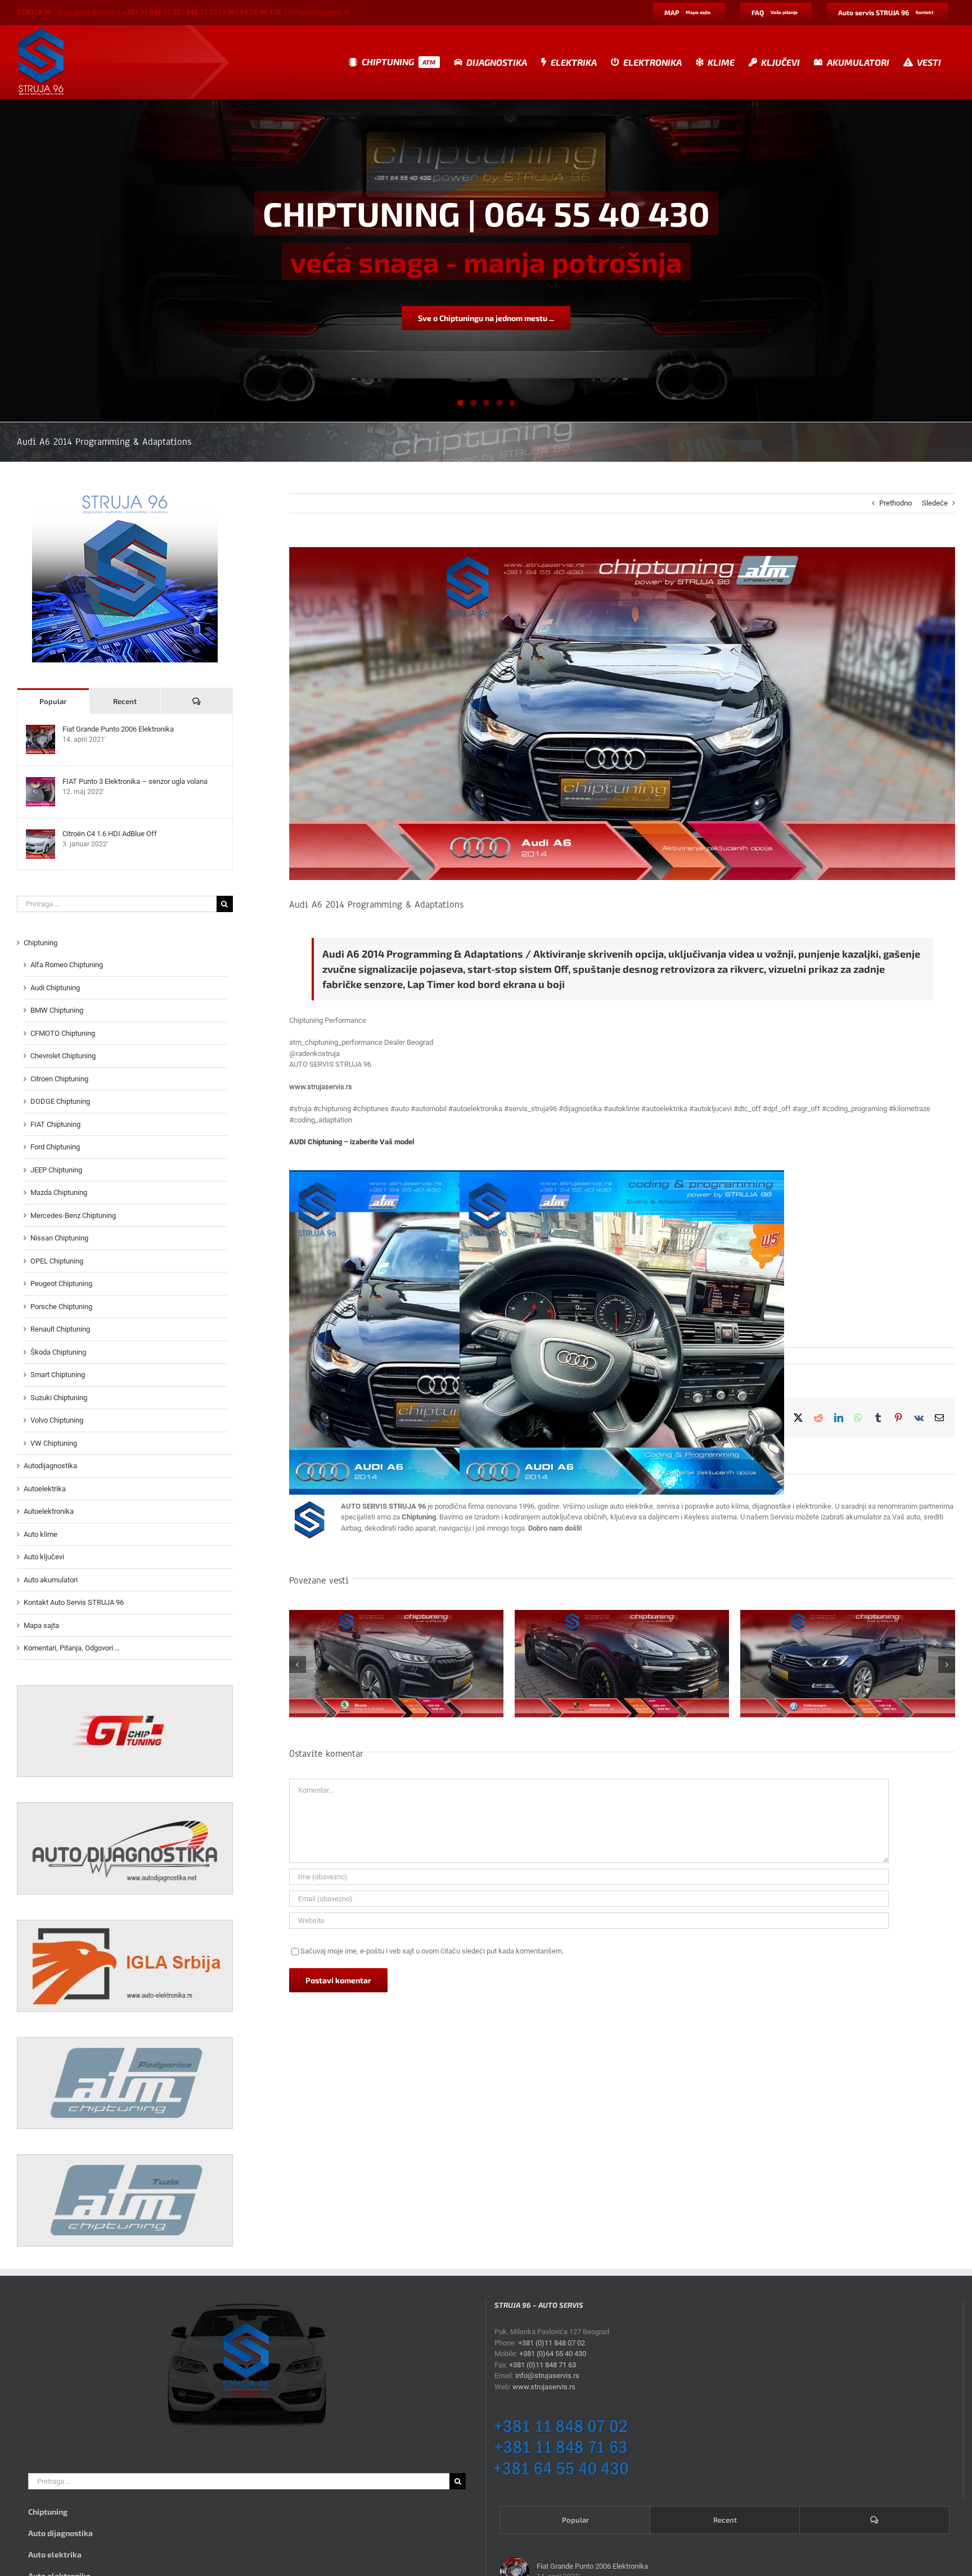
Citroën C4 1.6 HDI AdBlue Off (110, 834)
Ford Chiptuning (55, 1147)
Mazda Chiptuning (59, 1192)
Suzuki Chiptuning (59, 1398)
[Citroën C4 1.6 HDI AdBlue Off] (40, 835)
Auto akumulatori (51, 1580)
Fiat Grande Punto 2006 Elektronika (118, 729)
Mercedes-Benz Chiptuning (73, 1215)
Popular (53, 701)
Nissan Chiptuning (59, 1238)
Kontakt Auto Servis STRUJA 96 (74, 1602)
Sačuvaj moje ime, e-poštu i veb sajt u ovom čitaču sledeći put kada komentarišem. (432, 1951)
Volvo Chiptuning (57, 1420)
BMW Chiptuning (57, 1010)
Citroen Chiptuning (59, 1079)
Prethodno (895, 503)
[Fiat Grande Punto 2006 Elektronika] (40, 730)
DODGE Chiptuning (60, 1101)
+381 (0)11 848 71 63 (543, 2365)
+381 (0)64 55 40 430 (553, 2354)
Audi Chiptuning (55, 988)
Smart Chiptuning (58, 1375)
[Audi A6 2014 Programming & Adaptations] (622, 1332)
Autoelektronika (49, 1511)
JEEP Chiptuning (56, 1170)
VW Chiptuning (54, 1443)
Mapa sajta (41, 1625)
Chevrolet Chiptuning (63, 1056)
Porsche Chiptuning (61, 1307)
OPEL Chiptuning (57, 1261)
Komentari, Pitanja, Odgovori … (72, 1648)
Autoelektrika (45, 1489)
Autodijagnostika (50, 1466)
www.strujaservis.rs (321, 1087)
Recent (125, 701)
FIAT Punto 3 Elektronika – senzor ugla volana (135, 781)
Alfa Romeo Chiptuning (67, 965)
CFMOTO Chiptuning (63, 1033)
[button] (298, 1664)
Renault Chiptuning (60, 1329)
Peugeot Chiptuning (61, 1284)
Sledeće (935, 503)
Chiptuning (40, 943)
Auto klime (40, 1534)
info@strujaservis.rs (319, 12)
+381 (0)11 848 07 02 (552, 2343)
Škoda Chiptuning (58, 1352)
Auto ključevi (44, 1557)
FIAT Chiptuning (55, 1124)
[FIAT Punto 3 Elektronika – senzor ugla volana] (40, 782)
